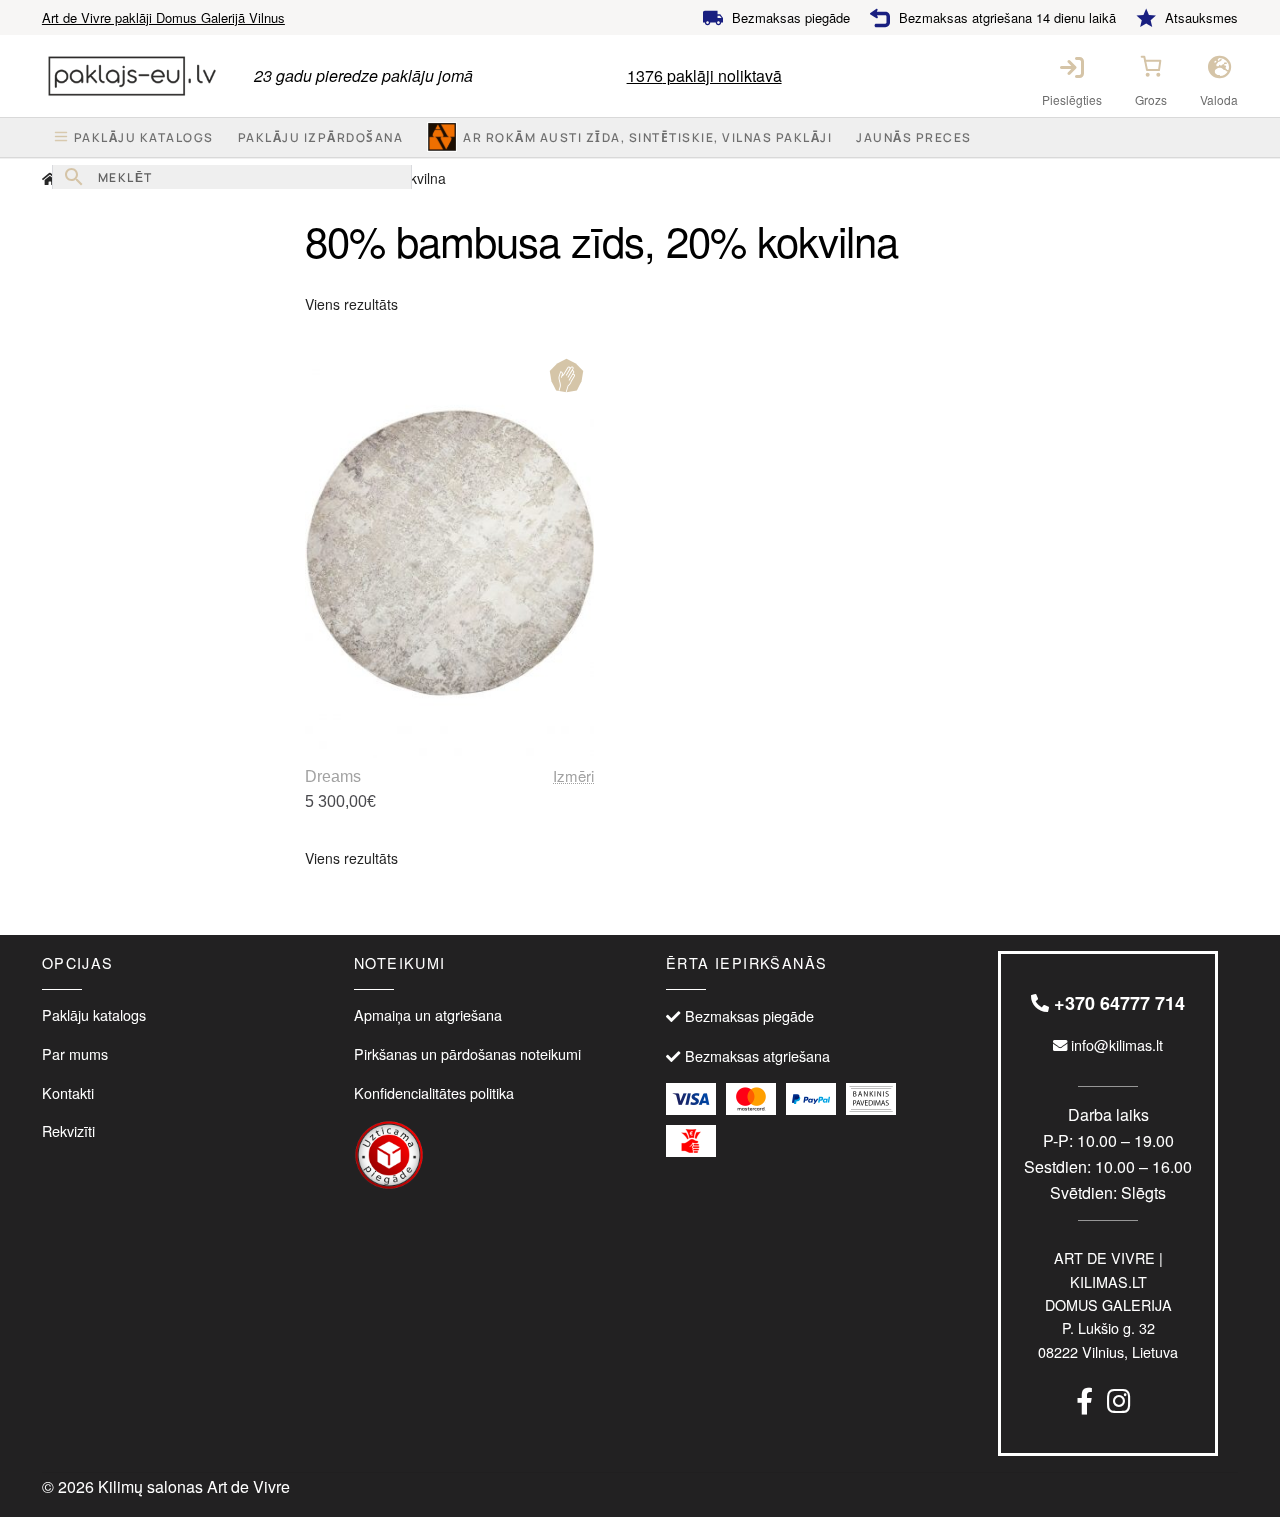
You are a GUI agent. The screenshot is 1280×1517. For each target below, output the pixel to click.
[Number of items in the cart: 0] (1151, 66)
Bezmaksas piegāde (791, 17)
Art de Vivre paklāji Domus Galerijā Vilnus (163, 17)
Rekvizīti (68, 1130)
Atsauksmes (1201, 17)
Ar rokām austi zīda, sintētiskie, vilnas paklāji (647, 137)
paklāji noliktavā (704, 75)
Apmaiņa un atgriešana (428, 1014)
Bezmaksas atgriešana (757, 1055)
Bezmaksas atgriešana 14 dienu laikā (1007, 17)
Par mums (75, 1053)
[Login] (1072, 67)
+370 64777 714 (1117, 1003)
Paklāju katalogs (94, 1014)
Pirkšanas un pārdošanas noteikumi (467, 1053)
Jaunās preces (914, 137)
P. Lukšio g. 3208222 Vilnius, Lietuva (1108, 1304)
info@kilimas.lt (1115, 1044)
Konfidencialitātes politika (434, 1092)
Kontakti (68, 1092)
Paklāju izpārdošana (321, 137)
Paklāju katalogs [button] (144, 137)
